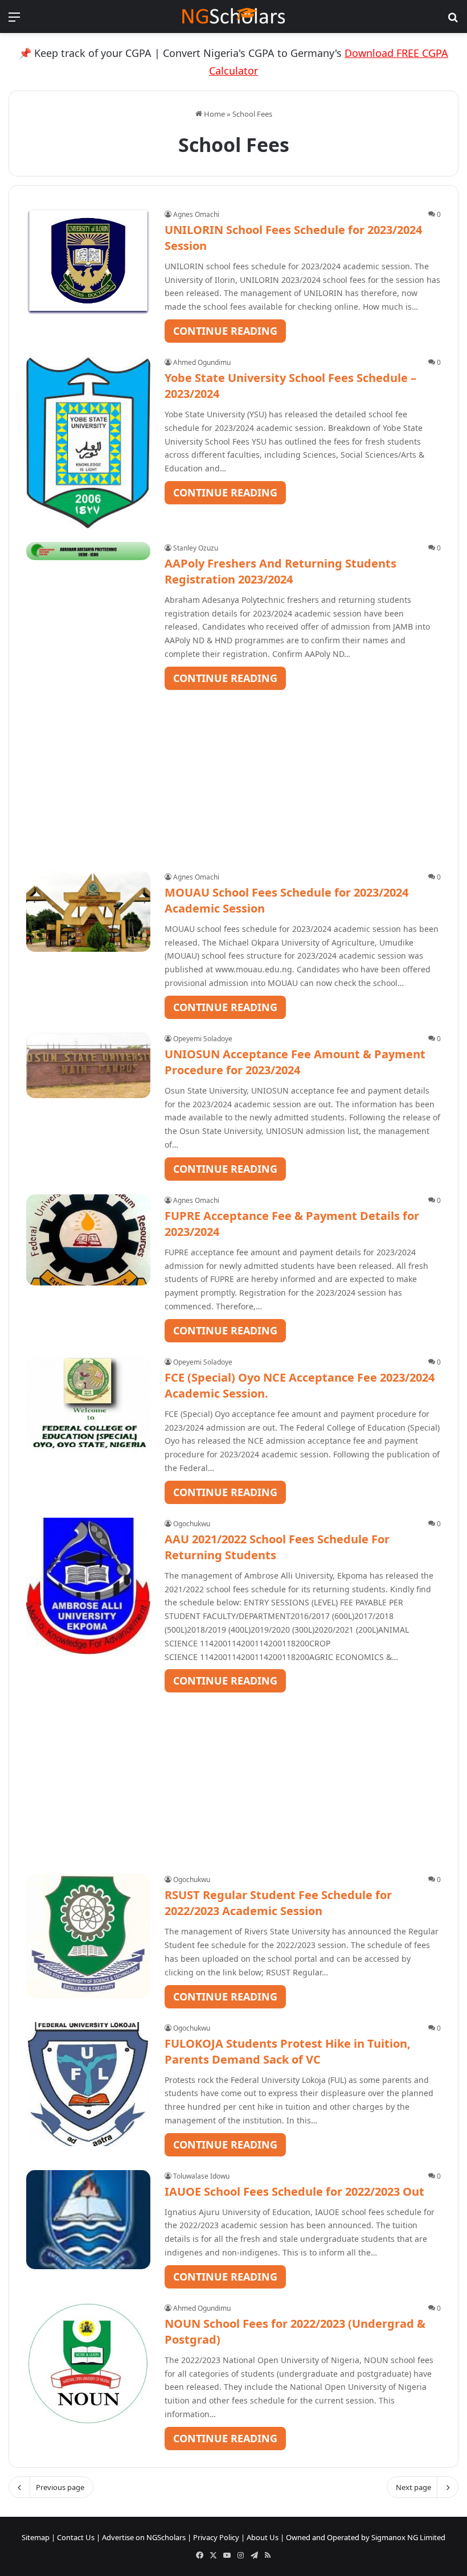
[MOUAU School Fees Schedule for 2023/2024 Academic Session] (88, 911)
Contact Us (76, 2537)
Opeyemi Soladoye (203, 1039)
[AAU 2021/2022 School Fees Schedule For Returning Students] (88, 1586)
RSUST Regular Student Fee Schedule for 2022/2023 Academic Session (278, 1903)
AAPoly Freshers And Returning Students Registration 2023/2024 (280, 571)
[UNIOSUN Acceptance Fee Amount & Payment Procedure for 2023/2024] (88, 1065)
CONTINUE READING (225, 331)
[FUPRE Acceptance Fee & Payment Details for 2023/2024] (88, 1240)
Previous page (60, 2487)
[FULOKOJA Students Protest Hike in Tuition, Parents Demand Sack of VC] (88, 2084)
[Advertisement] (233, 770)
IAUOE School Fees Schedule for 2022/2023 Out (294, 2191)
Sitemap (36, 2537)
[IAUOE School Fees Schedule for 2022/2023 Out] (88, 2220)
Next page (413, 2487)
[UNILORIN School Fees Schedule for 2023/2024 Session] (88, 262)
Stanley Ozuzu (196, 548)
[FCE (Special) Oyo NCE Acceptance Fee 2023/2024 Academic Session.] (88, 1404)
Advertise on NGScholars (144, 2537)
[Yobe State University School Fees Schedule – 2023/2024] (88, 442)
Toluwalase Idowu (201, 2176)
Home (214, 114)
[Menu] (14, 21)
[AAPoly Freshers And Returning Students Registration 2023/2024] (88, 551)
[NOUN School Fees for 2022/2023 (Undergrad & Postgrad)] (88, 2364)
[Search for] (453, 21)
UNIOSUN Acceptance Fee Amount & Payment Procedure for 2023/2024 (295, 1062)
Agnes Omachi (196, 214)
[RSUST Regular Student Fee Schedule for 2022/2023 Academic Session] (88, 1936)
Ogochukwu (192, 1524)
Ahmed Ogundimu (202, 362)
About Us (263, 2537)
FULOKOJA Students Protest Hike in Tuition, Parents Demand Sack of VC (288, 2051)
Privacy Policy (216, 2537)
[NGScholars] (233, 17)
